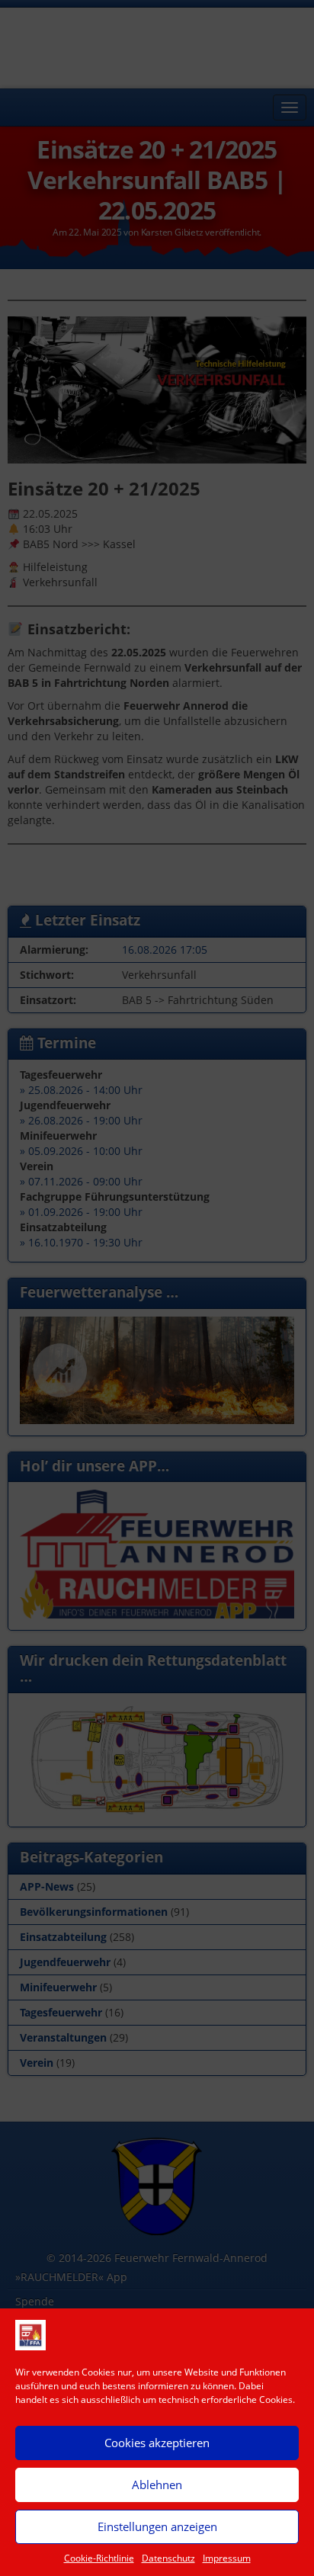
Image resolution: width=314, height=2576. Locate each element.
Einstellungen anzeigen (157, 2526)
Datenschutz (168, 2558)
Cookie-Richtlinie (99, 2558)
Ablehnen (157, 2485)
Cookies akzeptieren (157, 2443)
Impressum (227, 2558)
